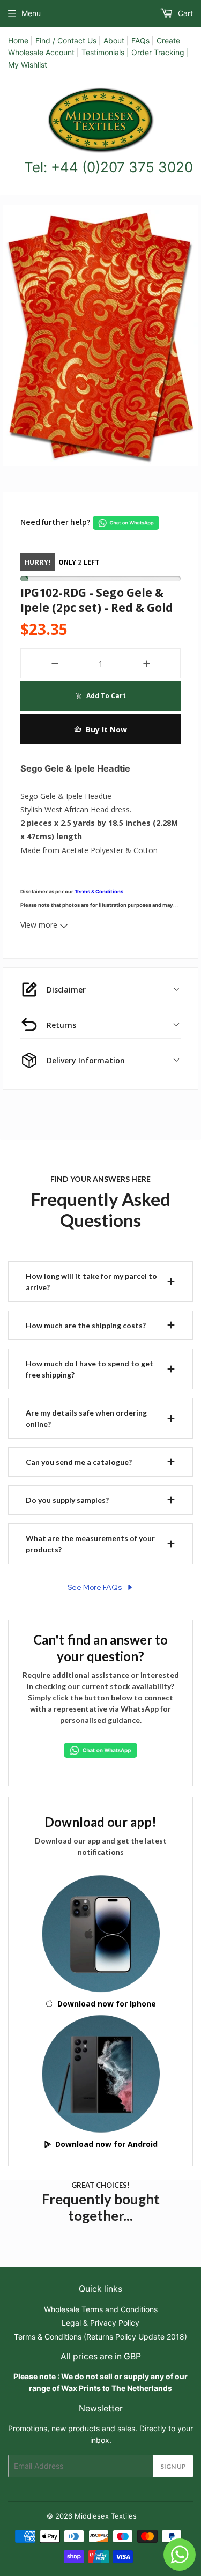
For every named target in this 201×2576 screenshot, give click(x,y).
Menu (31, 13)
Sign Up (173, 2466)
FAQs (140, 40)
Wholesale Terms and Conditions (101, 2309)
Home (18, 40)
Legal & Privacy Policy (100, 2323)
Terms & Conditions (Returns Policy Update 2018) (100, 2337)
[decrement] (54, 663)
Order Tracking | (160, 52)
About (114, 40)
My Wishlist (28, 65)
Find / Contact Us (66, 40)
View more (40, 925)
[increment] (147, 663)
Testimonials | (105, 52)
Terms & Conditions (99, 891)
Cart (184, 13)
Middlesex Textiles (106, 2516)
